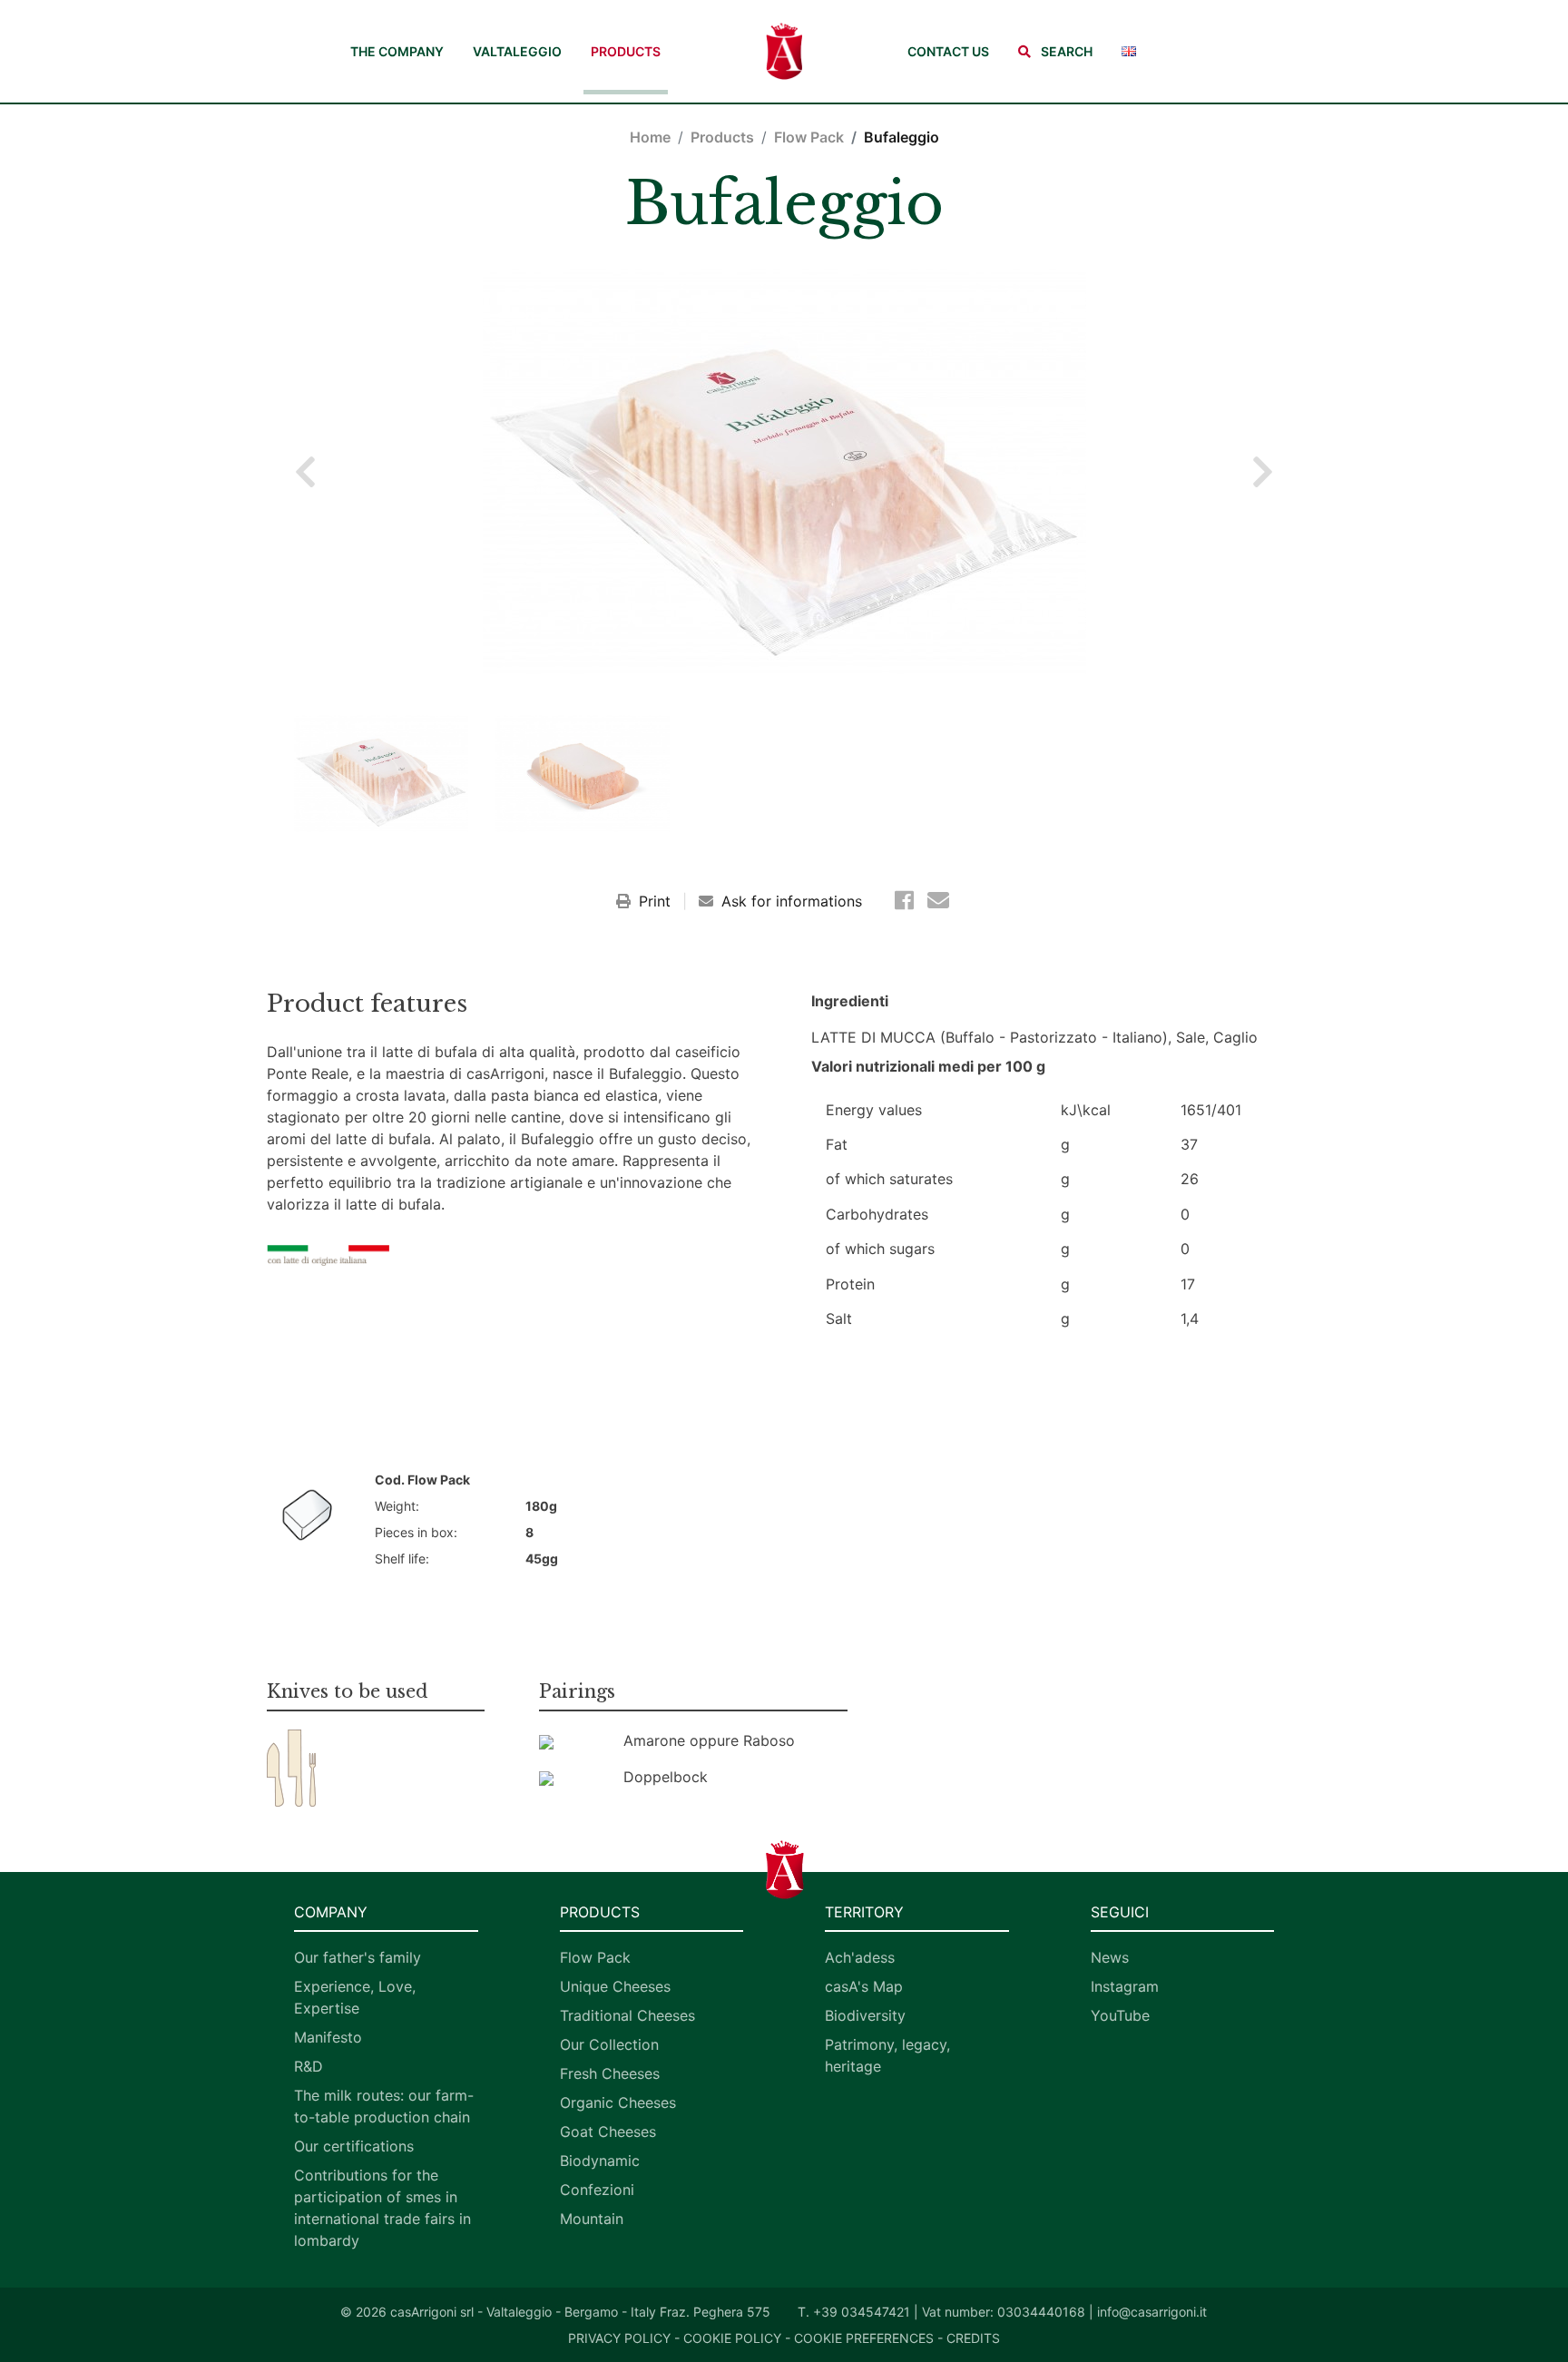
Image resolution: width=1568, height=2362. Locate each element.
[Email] (938, 901)
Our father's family (358, 1957)
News (1110, 1957)
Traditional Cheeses (627, 2015)
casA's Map (864, 1986)
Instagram (1125, 1986)
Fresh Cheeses (610, 2073)
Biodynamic (600, 2161)
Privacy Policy (619, 2338)
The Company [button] (397, 51)
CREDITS (973, 2338)
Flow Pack (809, 137)
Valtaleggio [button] (517, 51)
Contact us (948, 51)
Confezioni (597, 2190)
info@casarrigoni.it (1152, 2312)
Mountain (592, 2219)
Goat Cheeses (608, 2132)
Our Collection (609, 2044)
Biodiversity (865, 2015)
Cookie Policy (732, 2338)
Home (650, 137)
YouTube (1120, 2015)
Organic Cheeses (618, 2102)
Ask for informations (789, 901)
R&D (309, 2066)
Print (655, 901)
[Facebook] (907, 901)
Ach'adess (860, 1957)
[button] (1055, 51)
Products (626, 51)
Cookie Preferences (864, 2338)
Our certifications (354, 2146)
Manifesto (328, 2037)
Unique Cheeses (615, 1986)
